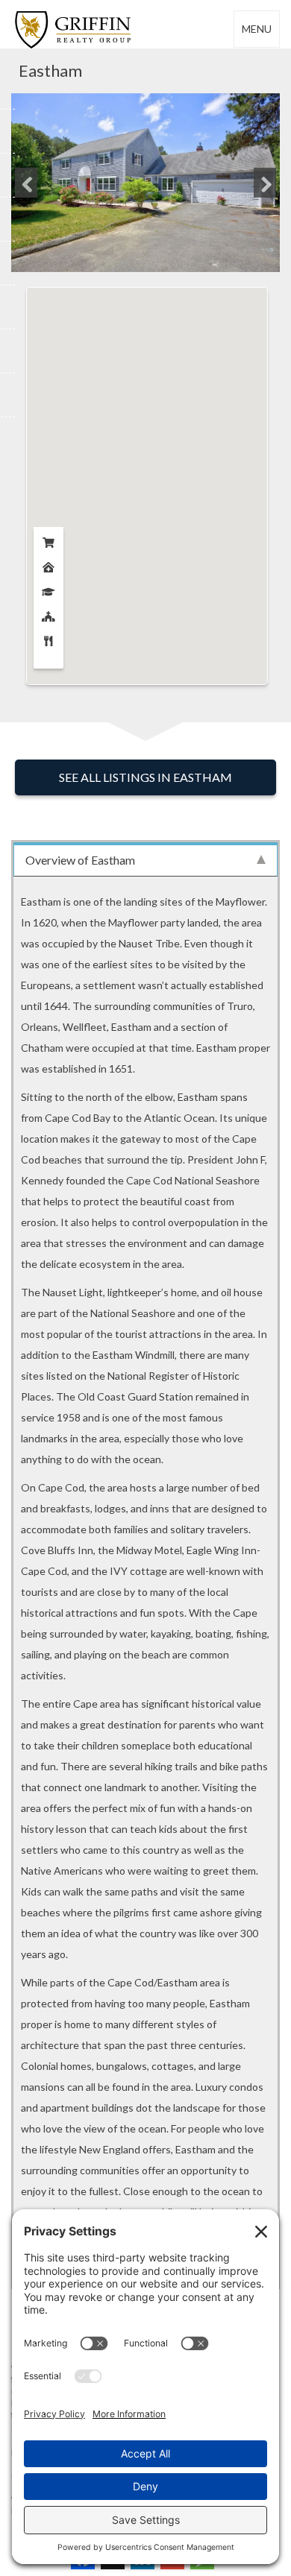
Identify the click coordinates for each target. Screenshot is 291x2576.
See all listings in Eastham (145, 777)
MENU (257, 29)
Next (265, 183)
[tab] (145, 859)
